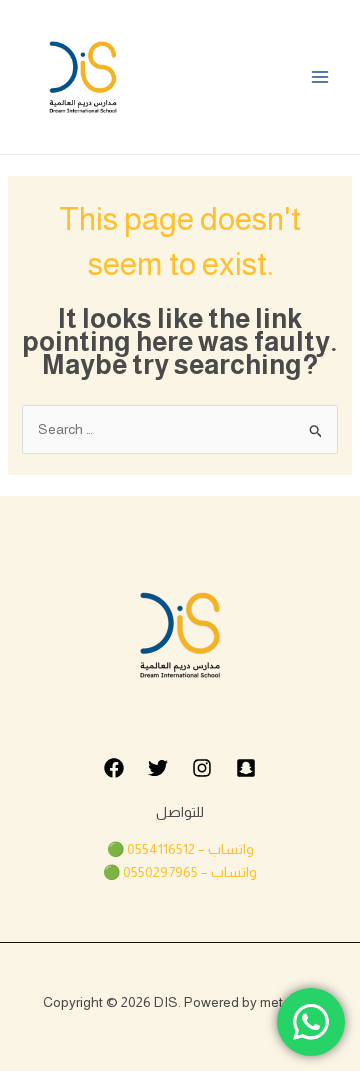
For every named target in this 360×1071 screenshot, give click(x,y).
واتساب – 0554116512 (190, 849)
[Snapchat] (246, 768)
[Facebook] (114, 768)
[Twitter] (158, 768)
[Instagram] (202, 768)
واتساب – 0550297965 (190, 872)
